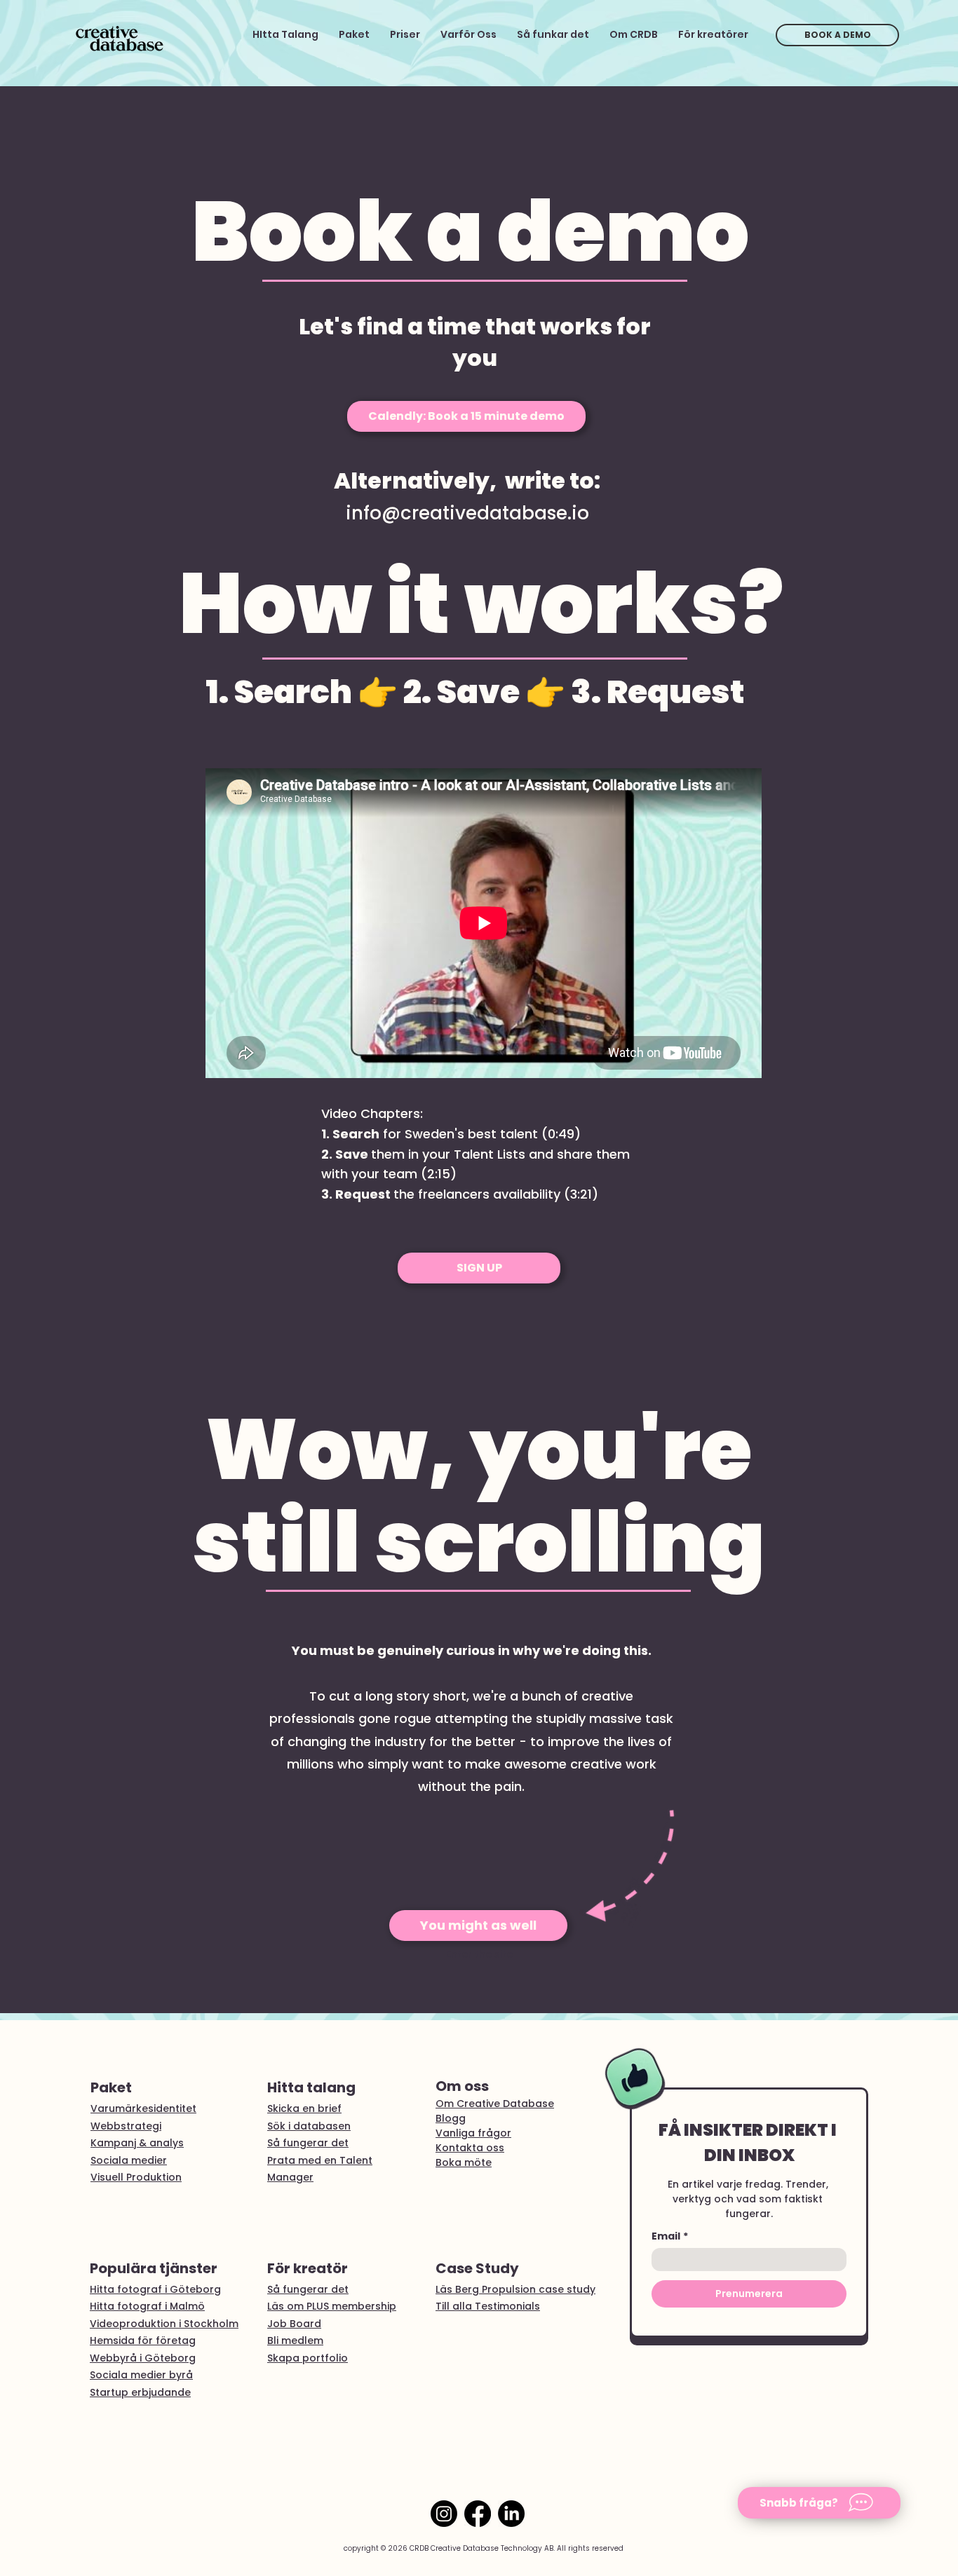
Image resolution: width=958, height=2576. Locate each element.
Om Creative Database (495, 2104)
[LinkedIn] (511, 2514)
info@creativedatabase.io (467, 513)
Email (670, 2236)
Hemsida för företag (143, 2340)
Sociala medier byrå (141, 2375)
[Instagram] (444, 2514)
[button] (819, 2503)
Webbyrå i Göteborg (143, 2358)
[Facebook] (478, 2514)
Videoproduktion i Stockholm (164, 2324)
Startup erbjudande (140, 2392)
